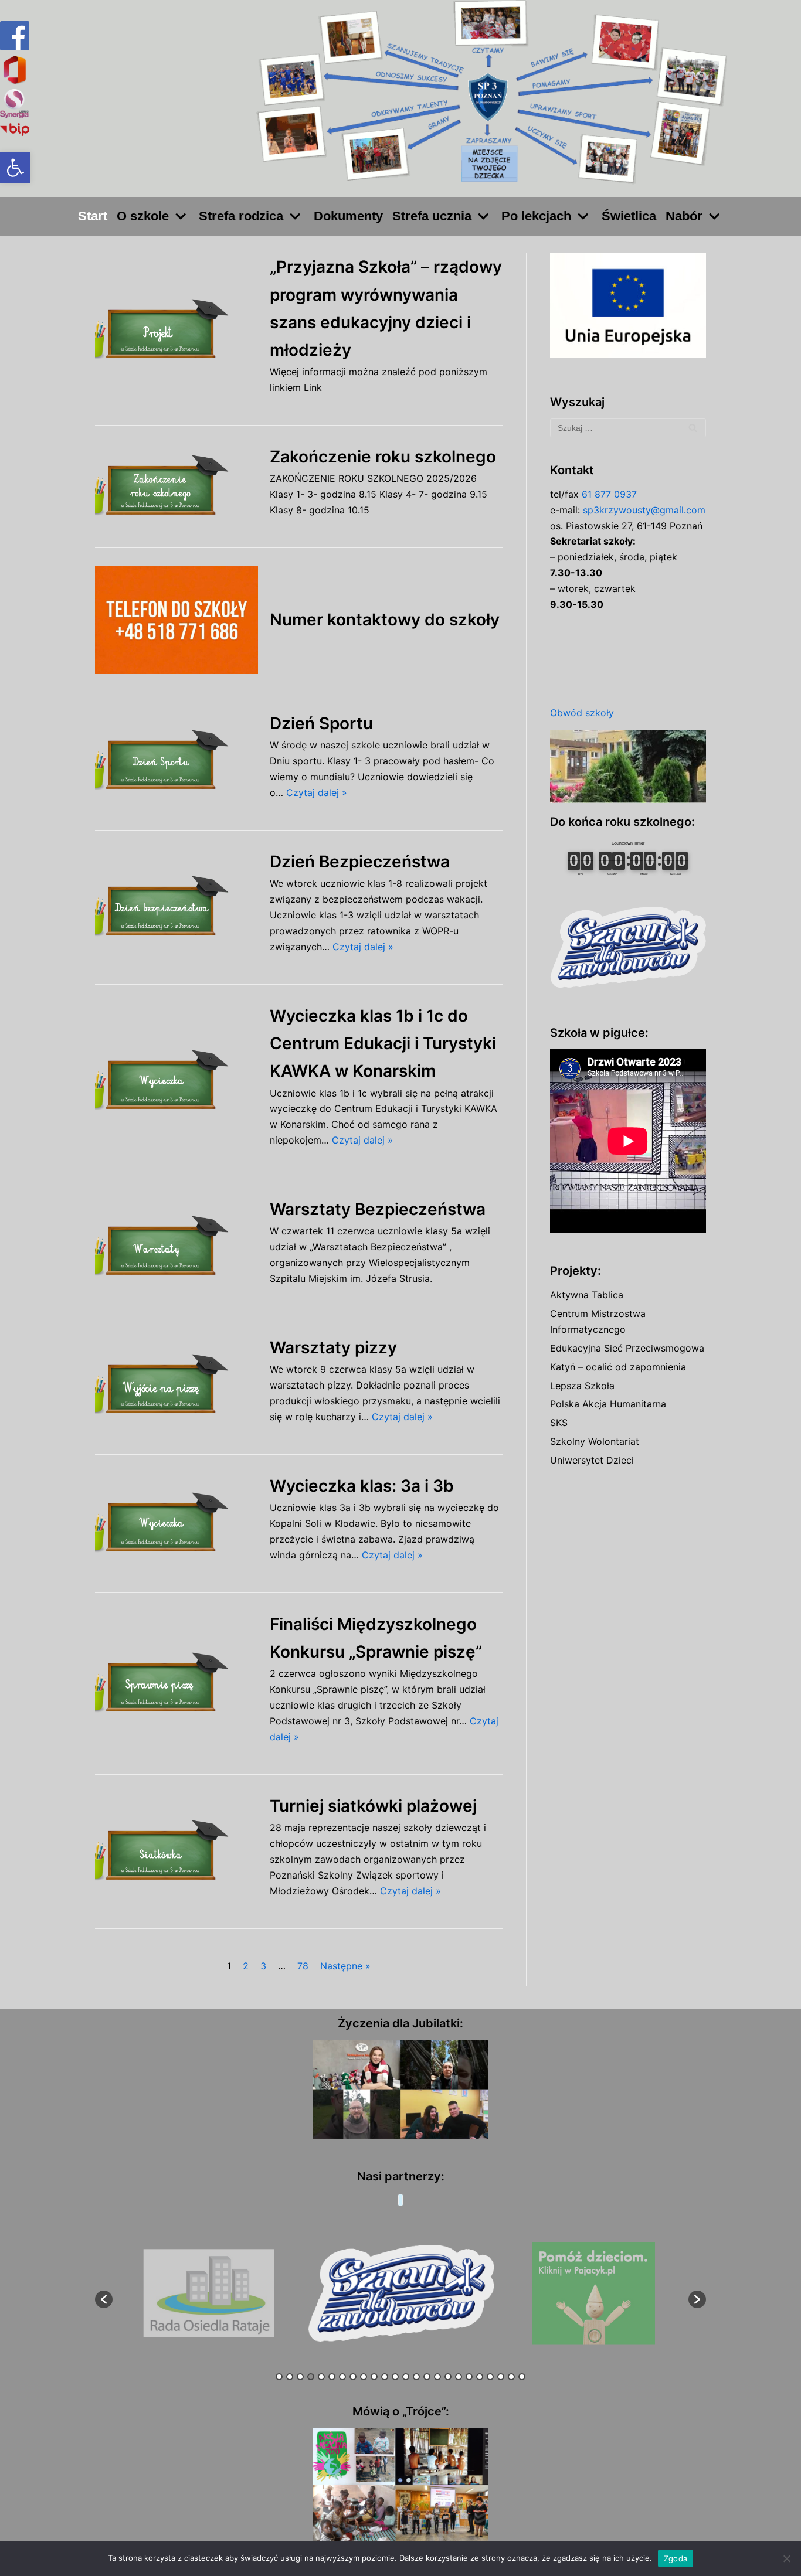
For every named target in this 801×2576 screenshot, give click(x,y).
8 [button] (353, 2377)
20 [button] (480, 2377)
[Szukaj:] (628, 428)
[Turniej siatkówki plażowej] (177, 1851)
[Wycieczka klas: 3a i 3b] (177, 1524)
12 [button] (395, 2377)
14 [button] (416, 2377)
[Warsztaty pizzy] (177, 1385)
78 (303, 1966)
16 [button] (437, 2377)
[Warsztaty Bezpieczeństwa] (177, 1247)
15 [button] (427, 2377)
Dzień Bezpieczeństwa (360, 862)
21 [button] (490, 2377)
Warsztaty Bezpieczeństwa (378, 1209)
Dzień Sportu (321, 723)
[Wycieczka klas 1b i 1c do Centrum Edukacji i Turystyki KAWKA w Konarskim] (177, 1081)
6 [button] (332, 2377)
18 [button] (459, 2377)
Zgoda (676, 2558)
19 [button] (469, 2377)
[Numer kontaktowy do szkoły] (177, 620)
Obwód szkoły (582, 713)
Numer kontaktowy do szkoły (385, 620)
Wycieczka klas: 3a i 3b (362, 1486)
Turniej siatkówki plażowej (373, 1806)
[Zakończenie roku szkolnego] (177, 486)
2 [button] (290, 2377)
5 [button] (321, 2377)
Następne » (345, 1966)
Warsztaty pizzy (333, 1347)
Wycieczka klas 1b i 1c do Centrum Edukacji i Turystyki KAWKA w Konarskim (383, 1043)
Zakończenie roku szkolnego (383, 457)
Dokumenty (348, 216)
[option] (209, 2294)
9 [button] (364, 2377)
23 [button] (511, 2377)
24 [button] (522, 2377)
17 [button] (448, 2377)
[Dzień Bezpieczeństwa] (177, 907)
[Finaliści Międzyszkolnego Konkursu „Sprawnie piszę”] (177, 1684)
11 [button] (385, 2377)
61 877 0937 (609, 494)
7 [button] (342, 2377)
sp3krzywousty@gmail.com (644, 510)
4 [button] (311, 2377)
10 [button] (374, 2377)
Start (93, 216)
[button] (15, 168)
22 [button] (501, 2377)
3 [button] (300, 2377)
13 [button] (406, 2377)
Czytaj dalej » (317, 792)
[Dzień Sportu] (177, 761)
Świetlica (629, 216)
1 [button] (279, 2377)
